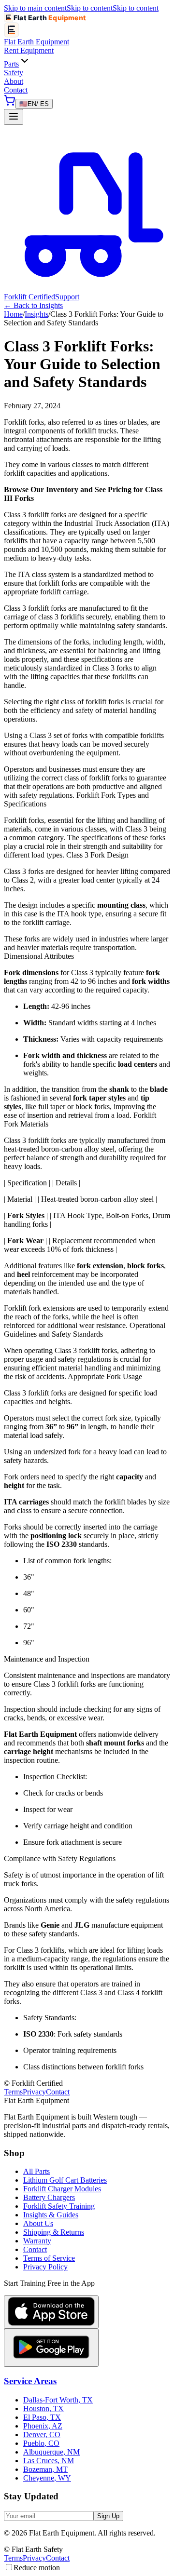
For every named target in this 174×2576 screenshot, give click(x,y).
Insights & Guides (51, 2215)
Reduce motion (37, 2568)
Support (67, 297)
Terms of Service (49, 2258)
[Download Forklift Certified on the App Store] (51, 2312)
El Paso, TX (42, 2417)
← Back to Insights (33, 305)
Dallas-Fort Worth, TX (58, 2400)
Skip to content (90, 8)
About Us (38, 2223)
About (14, 81)
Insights (36, 314)
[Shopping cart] (10, 103)
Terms (13, 2092)
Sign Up (108, 2516)
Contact (16, 90)
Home (13, 314)
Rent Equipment (29, 50)
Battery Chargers (49, 2197)
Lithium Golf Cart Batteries (65, 2180)
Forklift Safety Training (59, 2206)
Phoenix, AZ (43, 2426)
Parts (11, 64)
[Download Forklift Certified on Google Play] (51, 2348)
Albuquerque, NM (51, 2452)
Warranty (37, 2241)
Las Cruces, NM (49, 2461)
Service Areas (30, 2381)
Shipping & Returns (54, 2232)
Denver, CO (42, 2435)
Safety (14, 73)
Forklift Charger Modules (62, 2189)
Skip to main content (35, 8)
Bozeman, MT (45, 2469)
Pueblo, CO (41, 2443)
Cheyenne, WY (47, 2478)
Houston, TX (43, 2408)
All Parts (36, 2171)
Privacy (34, 2092)
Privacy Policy (45, 2267)
